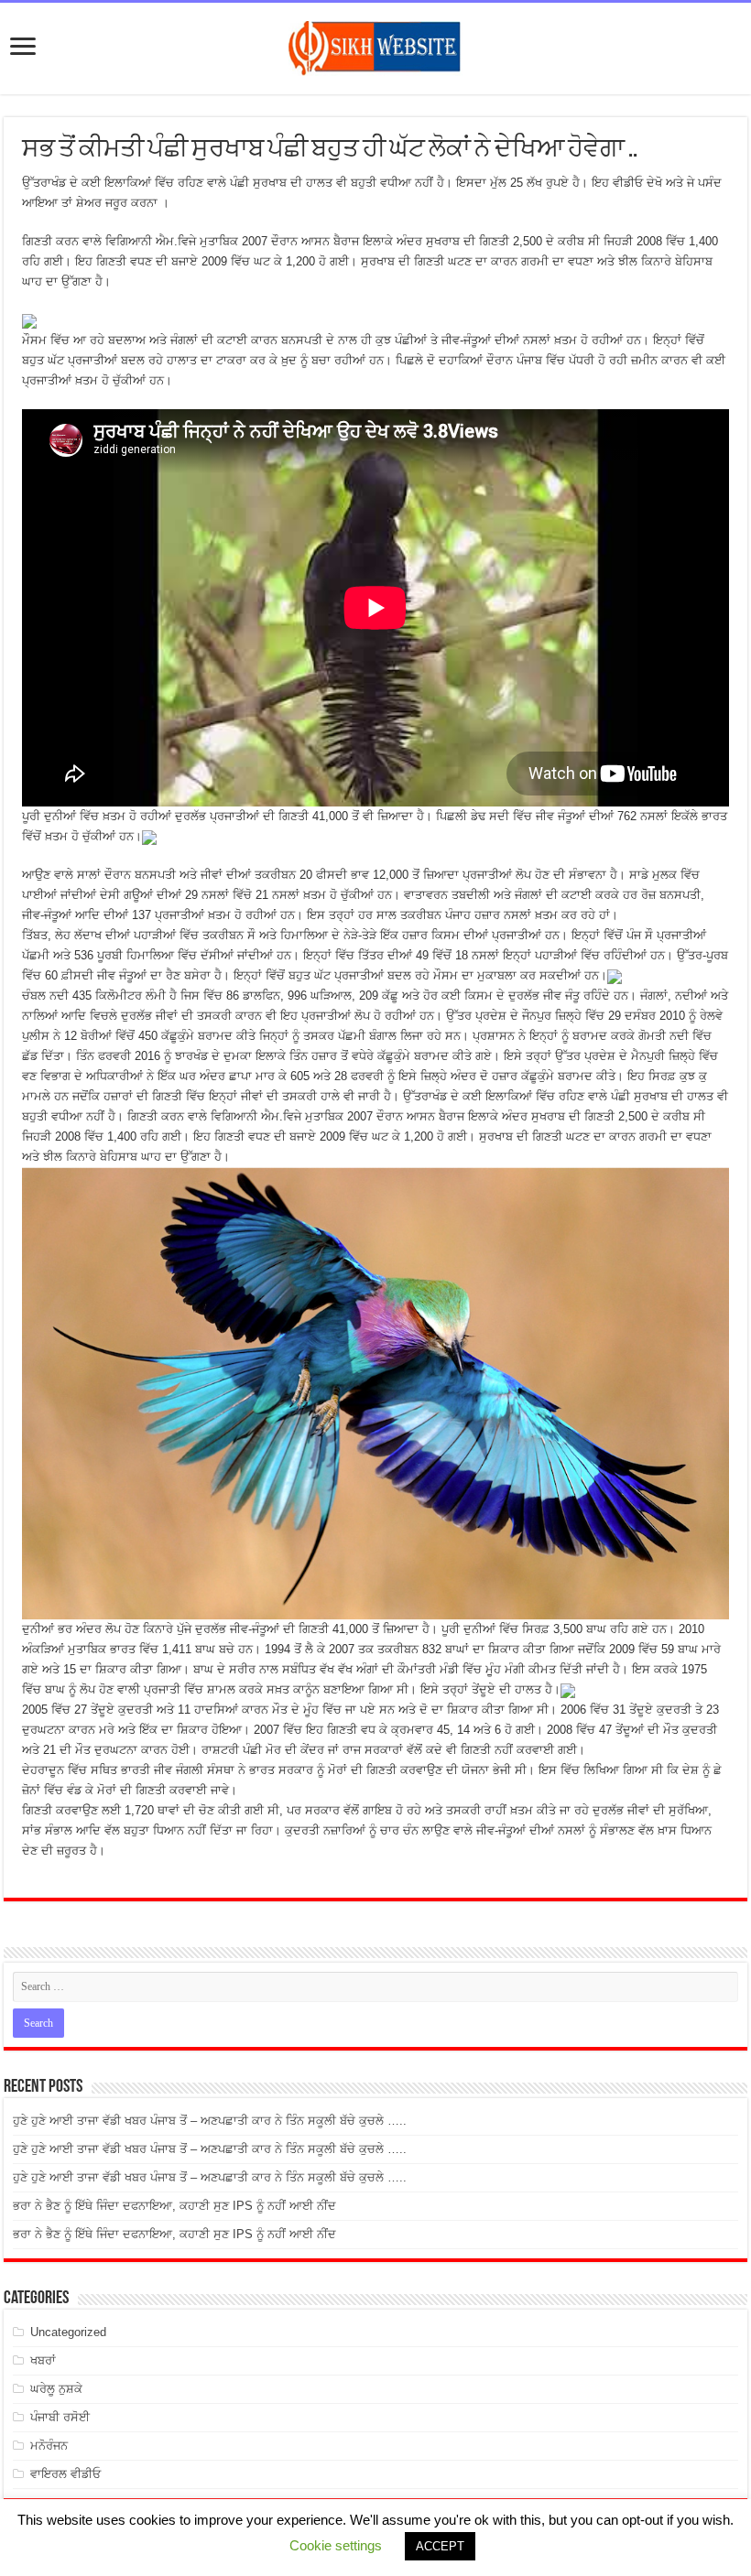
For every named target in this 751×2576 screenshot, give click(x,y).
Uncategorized (68, 2332)
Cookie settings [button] (336, 2545)
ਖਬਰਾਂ (43, 2360)
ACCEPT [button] (440, 2546)
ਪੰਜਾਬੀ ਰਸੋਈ (60, 2417)
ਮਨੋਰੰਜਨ (49, 2446)
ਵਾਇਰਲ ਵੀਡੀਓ (65, 2474)
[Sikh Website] (375, 45)
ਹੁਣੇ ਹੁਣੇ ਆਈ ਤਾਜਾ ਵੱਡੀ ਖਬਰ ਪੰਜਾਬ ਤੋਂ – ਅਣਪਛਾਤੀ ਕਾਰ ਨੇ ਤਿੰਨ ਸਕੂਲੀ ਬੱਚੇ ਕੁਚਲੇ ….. (210, 2121)
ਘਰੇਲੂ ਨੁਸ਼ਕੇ (56, 2389)
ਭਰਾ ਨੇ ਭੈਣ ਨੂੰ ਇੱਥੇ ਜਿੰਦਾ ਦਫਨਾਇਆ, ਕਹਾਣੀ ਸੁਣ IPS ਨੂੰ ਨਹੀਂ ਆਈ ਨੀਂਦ (174, 2206)
